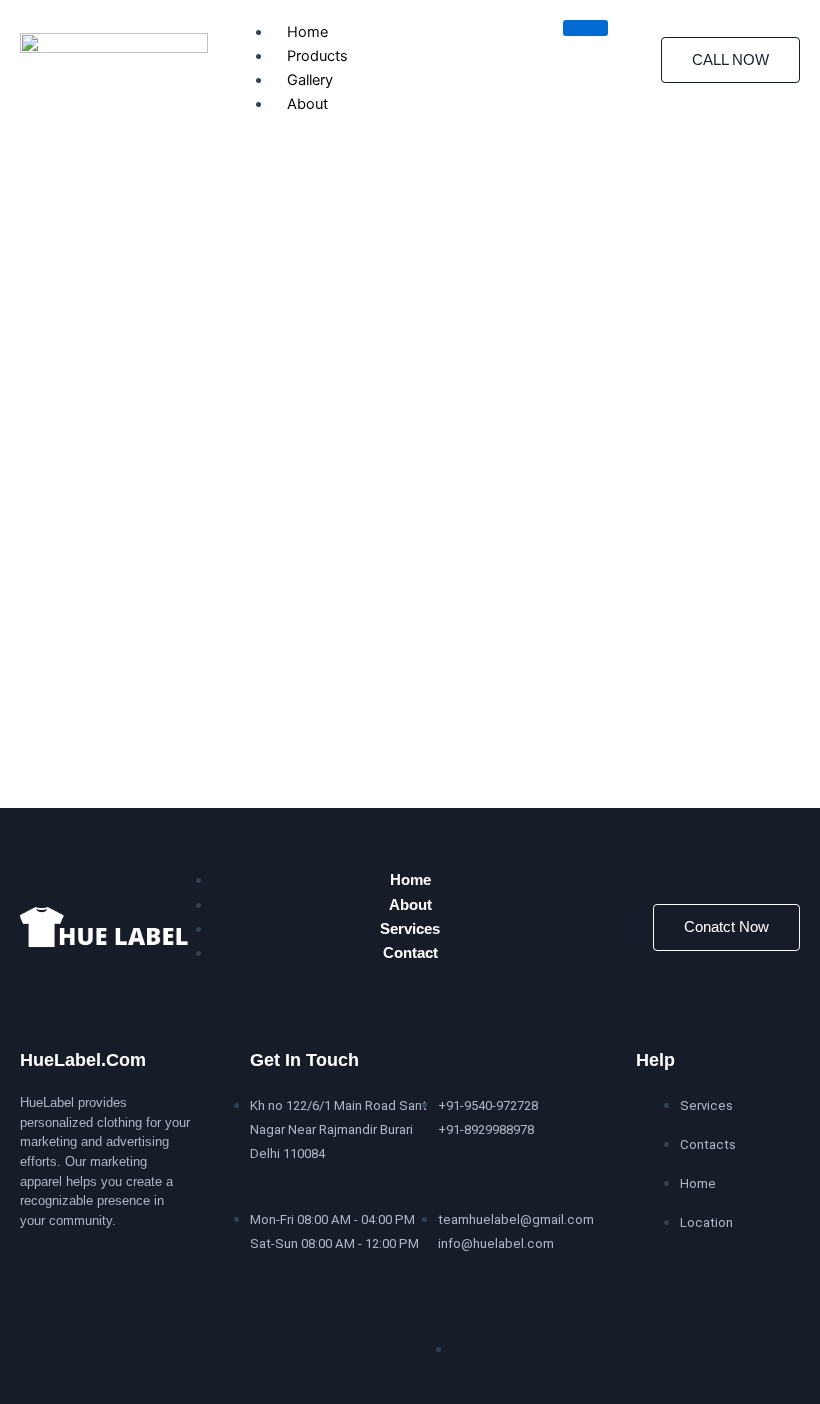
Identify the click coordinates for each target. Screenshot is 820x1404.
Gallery (310, 80)
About (307, 104)
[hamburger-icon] (585, 28)
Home (307, 32)
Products (317, 56)
